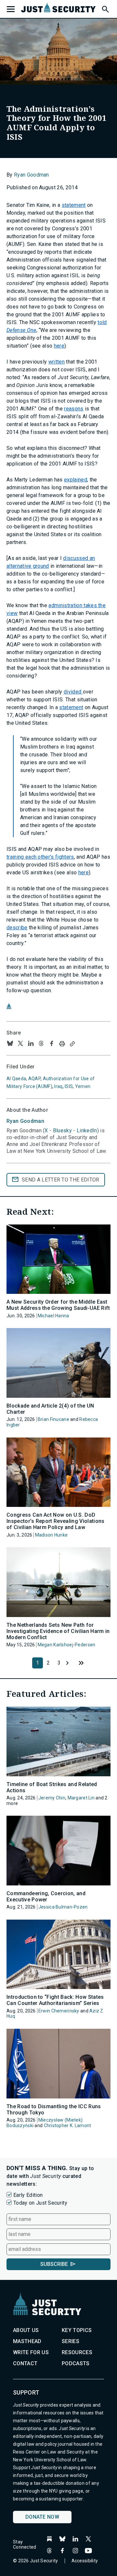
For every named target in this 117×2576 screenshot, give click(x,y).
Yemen (83, 1086)
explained (76, 480)
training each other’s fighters (40, 857)
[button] (105, 8)
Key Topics (77, 2330)
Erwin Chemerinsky (59, 2011)
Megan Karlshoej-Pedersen (67, 1645)
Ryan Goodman (32, 175)
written (57, 362)
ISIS (69, 1086)
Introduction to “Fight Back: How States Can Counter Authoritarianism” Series (55, 2000)
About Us (26, 2330)
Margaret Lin (81, 1798)
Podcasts (76, 2363)
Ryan (25, 1121)
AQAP (34, 1079)
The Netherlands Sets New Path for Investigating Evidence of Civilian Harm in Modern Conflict (58, 1631)
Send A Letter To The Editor (61, 1180)
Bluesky (62, 1131)
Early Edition (28, 2195)
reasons (74, 409)
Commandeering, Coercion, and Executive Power (46, 1896)
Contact (25, 2363)
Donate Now (42, 2517)
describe (17, 928)
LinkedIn (87, 1131)
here (59, 346)
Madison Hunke (52, 1535)
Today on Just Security (40, 2203)
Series (71, 2341)
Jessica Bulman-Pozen (63, 1907)
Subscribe (54, 2264)
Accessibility (85, 2561)
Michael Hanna (53, 1316)
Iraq (58, 1086)
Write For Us (31, 2352)
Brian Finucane (53, 1419)
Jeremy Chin (52, 1798)
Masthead (27, 2341)
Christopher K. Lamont (68, 2125)
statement (74, 205)
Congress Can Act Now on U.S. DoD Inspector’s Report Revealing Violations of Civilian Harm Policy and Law (55, 1521)
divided (73, 692)
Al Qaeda (16, 1079)
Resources (77, 2352)
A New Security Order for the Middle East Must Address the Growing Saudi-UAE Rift (58, 1305)
